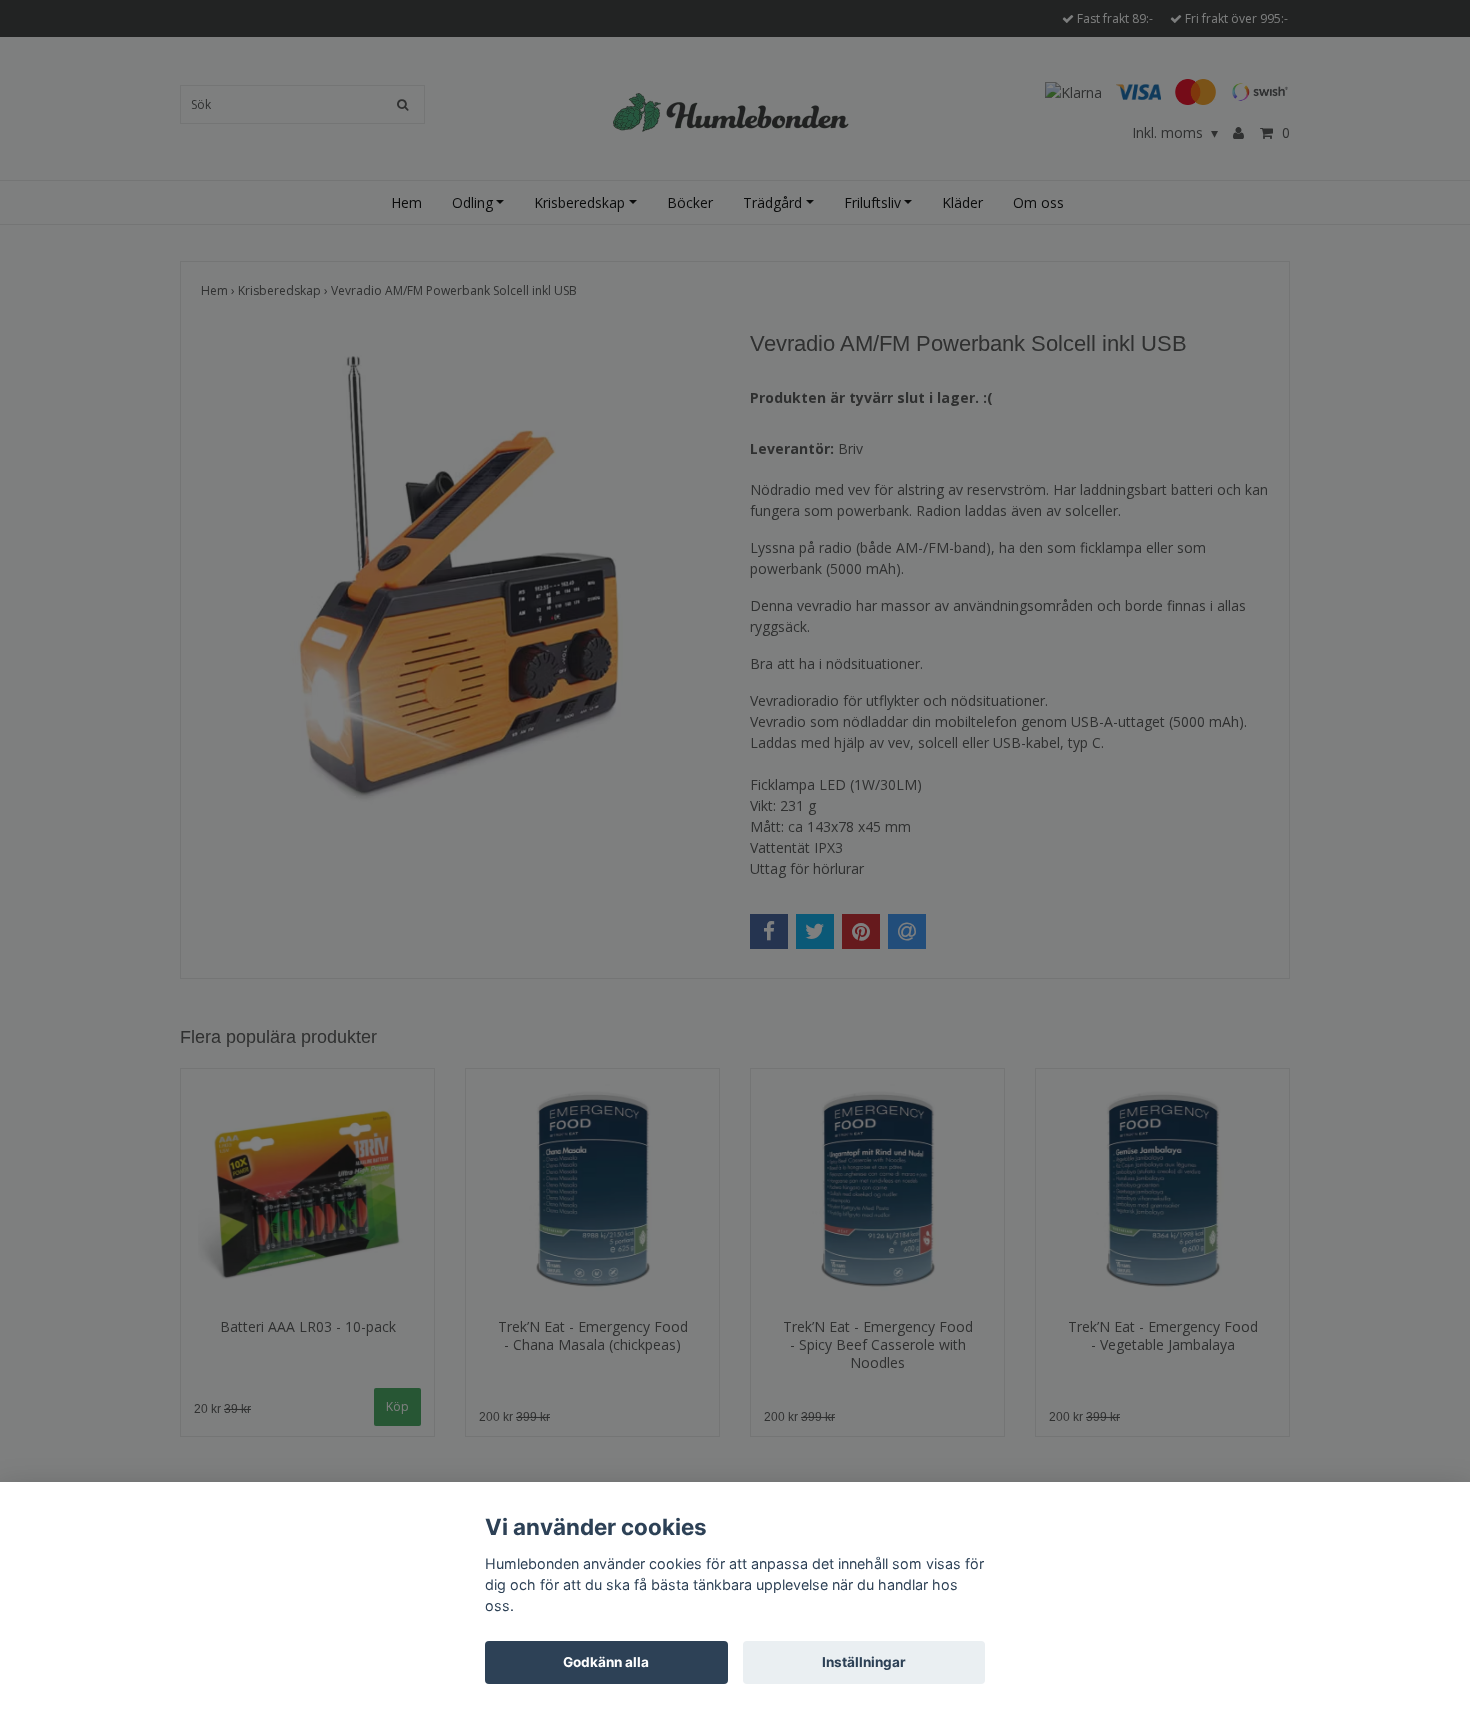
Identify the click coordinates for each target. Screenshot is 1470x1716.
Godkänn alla (606, 1662)
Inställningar (864, 1662)
